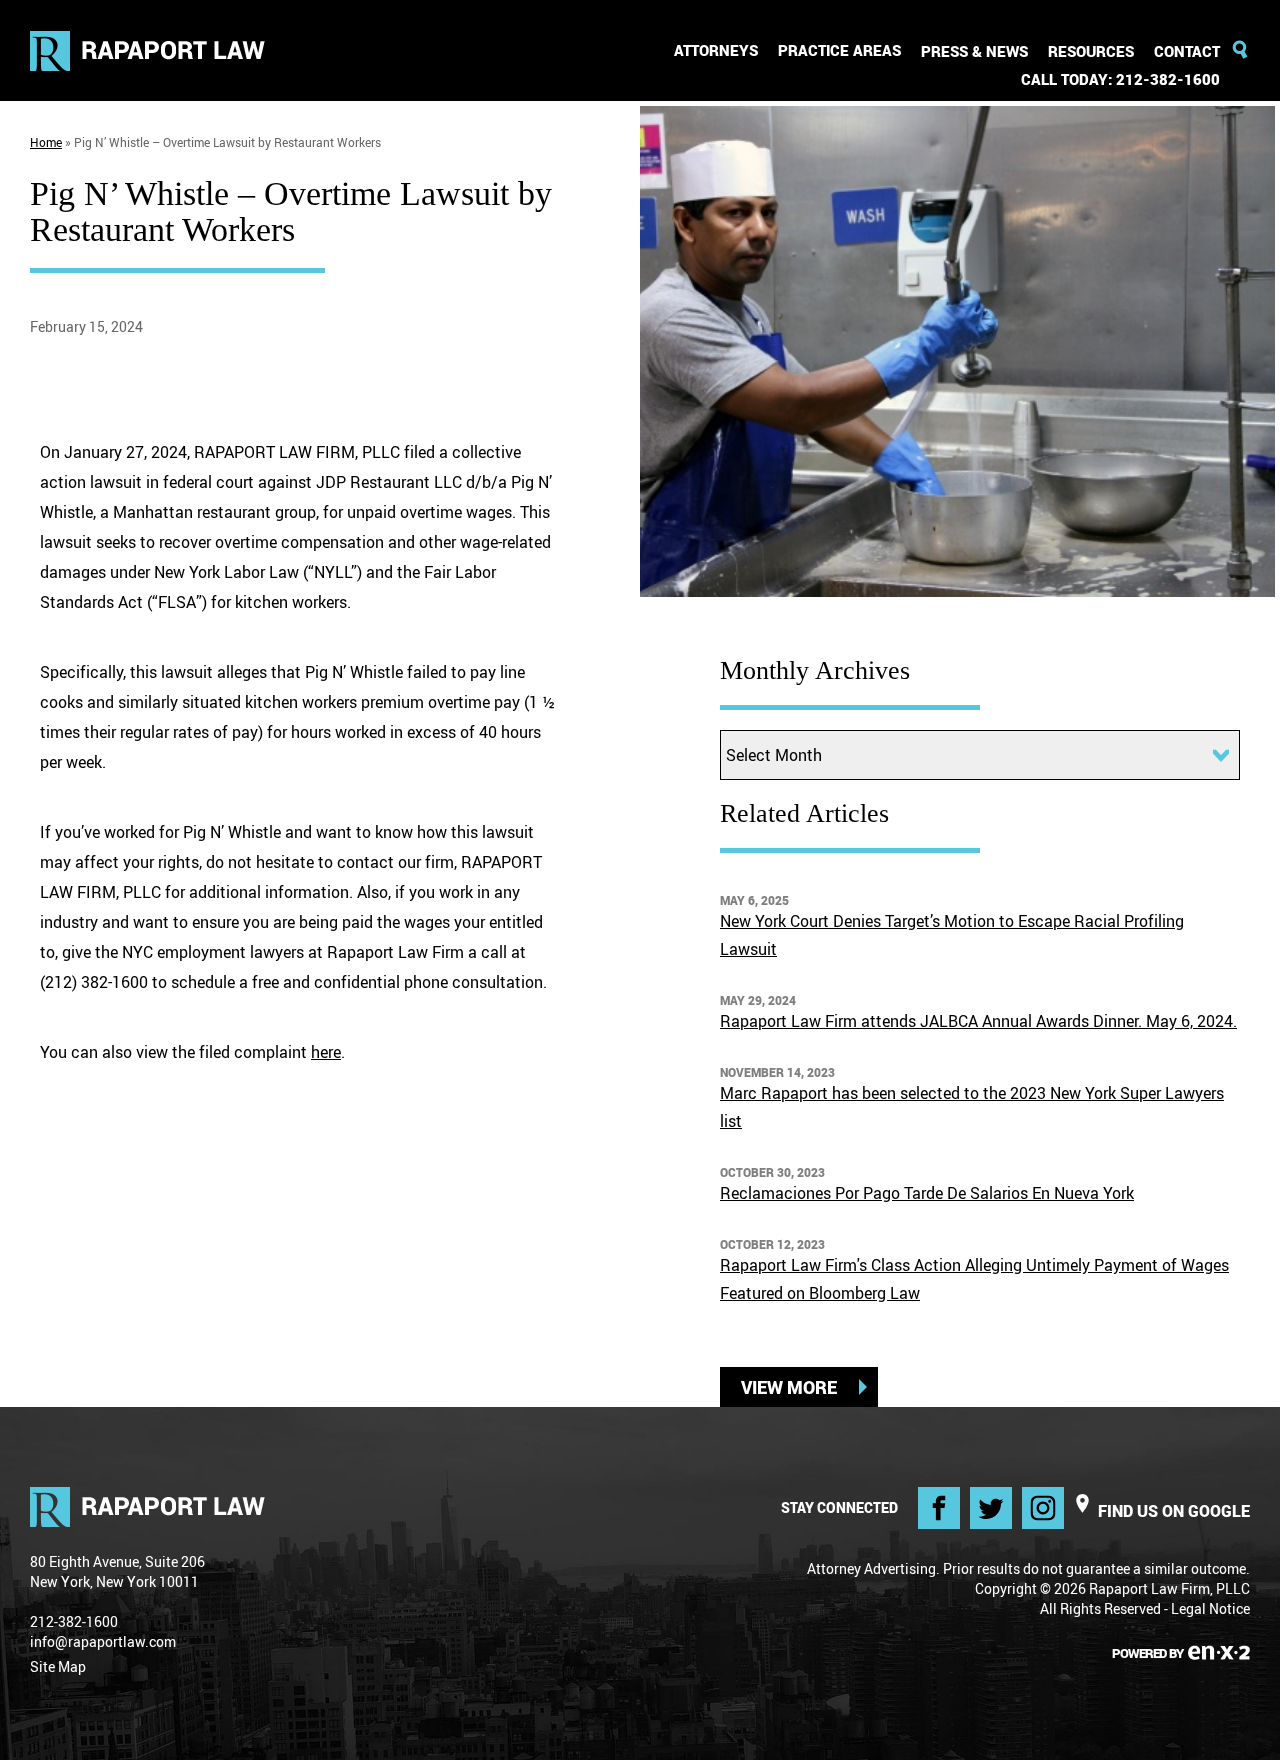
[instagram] (1043, 1508)
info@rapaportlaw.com (103, 1641)
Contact (1187, 51)
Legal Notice (1210, 1608)
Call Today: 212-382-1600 (1120, 79)
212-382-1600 (74, 1621)
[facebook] (939, 1508)
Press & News (974, 51)
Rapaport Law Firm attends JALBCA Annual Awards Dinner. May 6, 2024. (978, 1021)
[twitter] (991, 1508)
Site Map (58, 1666)
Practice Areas (839, 50)
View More (789, 1387)
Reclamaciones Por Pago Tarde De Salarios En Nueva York (927, 1193)
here (326, 1052)
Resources (1091, 51)
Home (46, 142)
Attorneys (716, 50)
